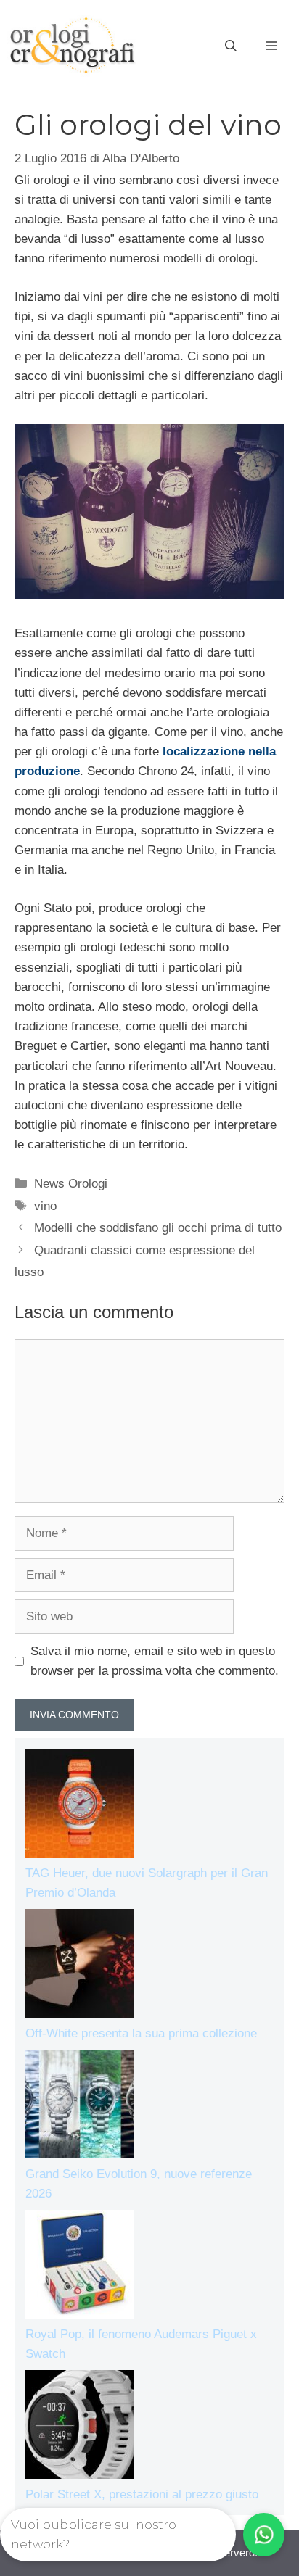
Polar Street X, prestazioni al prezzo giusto (142, 2494)
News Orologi (71, 1184)
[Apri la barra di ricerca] (231, 46)
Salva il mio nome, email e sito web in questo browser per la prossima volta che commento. (155, 1661)
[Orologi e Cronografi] (73, 45)
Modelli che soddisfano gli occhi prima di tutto (158, 1228)
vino (45, 1206)
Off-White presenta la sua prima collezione (141, 2033)
